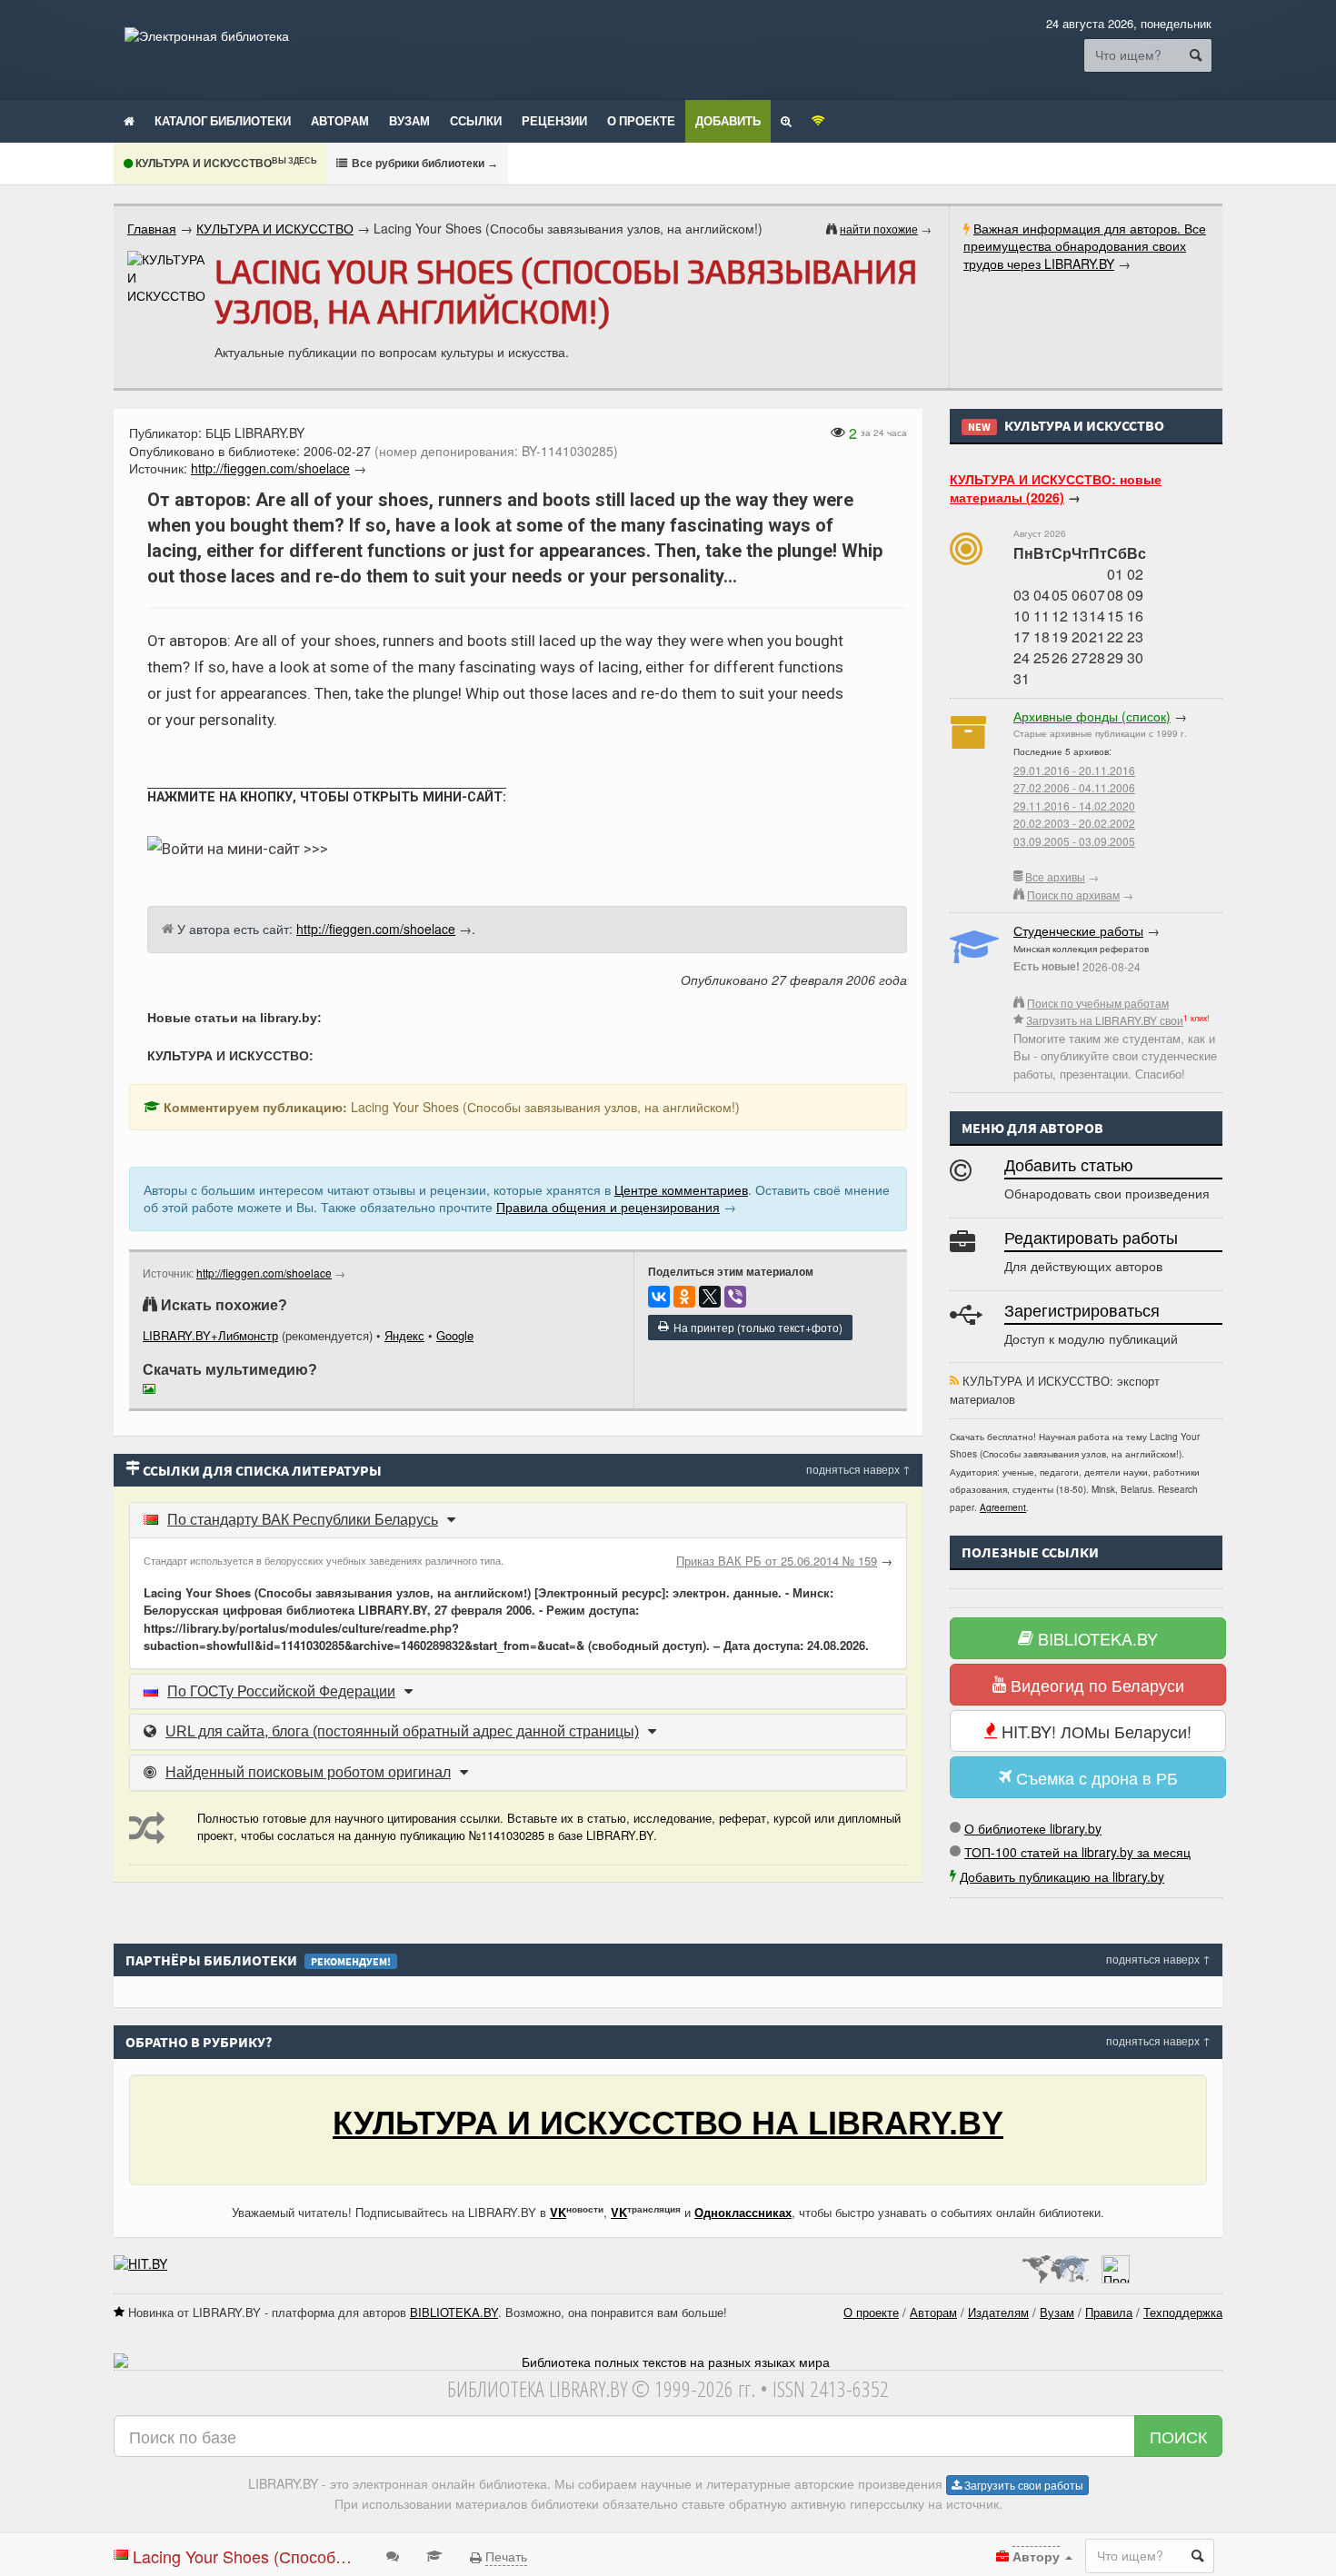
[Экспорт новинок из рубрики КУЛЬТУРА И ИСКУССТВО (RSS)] (954, 1381)
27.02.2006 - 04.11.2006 (1074, 787)
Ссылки (476, 121)
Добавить (728, 121)
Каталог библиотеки (223, 121)
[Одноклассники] (684, 1297)
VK (558, 2212)
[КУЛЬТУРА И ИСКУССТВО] (166, 278)
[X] (710, 1297)
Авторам (340, 121)
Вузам (409, 121)
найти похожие (879, 229)
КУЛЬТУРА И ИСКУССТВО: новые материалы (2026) (1056, 488)
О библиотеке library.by (1033, 1828)
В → (424, 163)
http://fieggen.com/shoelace (264, 1273)
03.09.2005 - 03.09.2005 (1074, 841)
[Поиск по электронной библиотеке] (786, 120)
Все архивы (1055, 876)
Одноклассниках (743, 2212)
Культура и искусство (224, 164)
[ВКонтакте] (659, 1297)
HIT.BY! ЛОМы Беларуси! (1094, 1731)
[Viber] (735, 1297)
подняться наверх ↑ (858, 1469)
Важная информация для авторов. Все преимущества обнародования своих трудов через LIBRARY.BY (1085, 246)
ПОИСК (1178, 2436)
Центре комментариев (681, 1189)
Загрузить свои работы (1022, 2485)
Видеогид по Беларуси (1095, 1685)
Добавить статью (1069, 1166)
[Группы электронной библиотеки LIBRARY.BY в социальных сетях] (818, 120)
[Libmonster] (1055, 2263)
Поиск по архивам (1073, 895)
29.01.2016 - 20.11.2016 (1074, 770)
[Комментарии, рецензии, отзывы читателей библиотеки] (393, 2555)
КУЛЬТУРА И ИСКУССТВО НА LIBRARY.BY (668, 2123)
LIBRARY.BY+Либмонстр (210, 1335)
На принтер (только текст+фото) (755, 1327)
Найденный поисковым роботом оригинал (308, 1772)
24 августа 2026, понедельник (1129, 23)
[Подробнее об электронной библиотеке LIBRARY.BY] (1116, 2263)
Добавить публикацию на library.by (1062, 1876)
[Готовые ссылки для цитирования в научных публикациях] (434, 2555)
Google (455, 1335)
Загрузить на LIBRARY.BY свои (1105, 1020)
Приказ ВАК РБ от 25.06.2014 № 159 (777, 1561)
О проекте (641, 121)
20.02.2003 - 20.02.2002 (1074, 823)
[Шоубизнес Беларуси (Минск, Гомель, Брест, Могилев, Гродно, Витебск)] (140, 2263)
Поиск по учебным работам (1098, 1003)
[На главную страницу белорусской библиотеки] (668, 2362)
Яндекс (404, 1335)
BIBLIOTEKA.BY (1096, 1638)
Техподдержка (1183, 2312)
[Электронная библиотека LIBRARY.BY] (207, 35)
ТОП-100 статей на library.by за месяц (1077, 1852)
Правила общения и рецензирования (608, 1207)
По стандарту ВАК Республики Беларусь (303, 1520)
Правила (1109, 2312)
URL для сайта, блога (402, 1731)
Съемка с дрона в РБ (1095, 1777)
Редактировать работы (1091, 1238)
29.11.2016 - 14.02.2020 (1074, 806)
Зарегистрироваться (1082, 1311)
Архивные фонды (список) (1092, 716)
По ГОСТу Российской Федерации (281, 1691)
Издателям (998, 2312)
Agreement (1003, 1507)
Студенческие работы (1078, 930)
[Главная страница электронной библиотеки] (129, 120)
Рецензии (554, 121)
